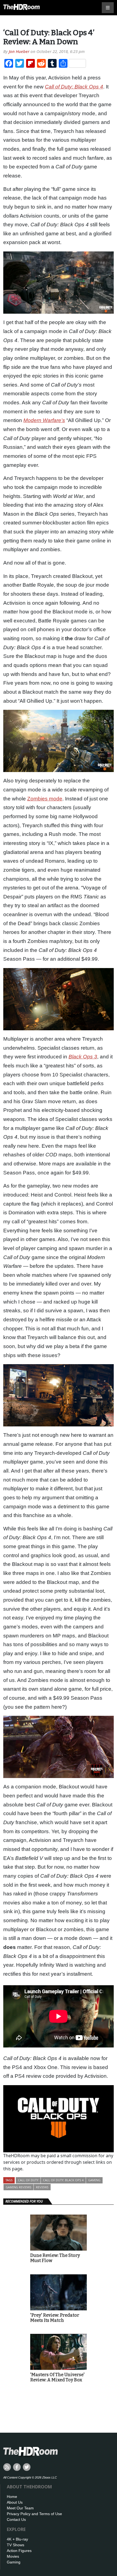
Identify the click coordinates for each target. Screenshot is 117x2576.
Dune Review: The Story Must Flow (55, 2258)
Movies (13, 2556)
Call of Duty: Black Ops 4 (63, 2180)
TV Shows (16, 2545)
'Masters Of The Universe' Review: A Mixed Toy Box (57, 2377)
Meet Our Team (20, 2508)
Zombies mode (45, 799)
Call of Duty (28, 2180)
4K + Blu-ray (17, 2539)
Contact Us (16, 2519)
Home (12, 2497)
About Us (15, 2502)
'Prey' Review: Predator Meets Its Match (55, 2318)
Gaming (94, 2180)
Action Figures (19, 2551)
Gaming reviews (19, 2187)
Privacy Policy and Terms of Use (34, 2514)
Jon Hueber (19, 51)
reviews (42, 2187)
